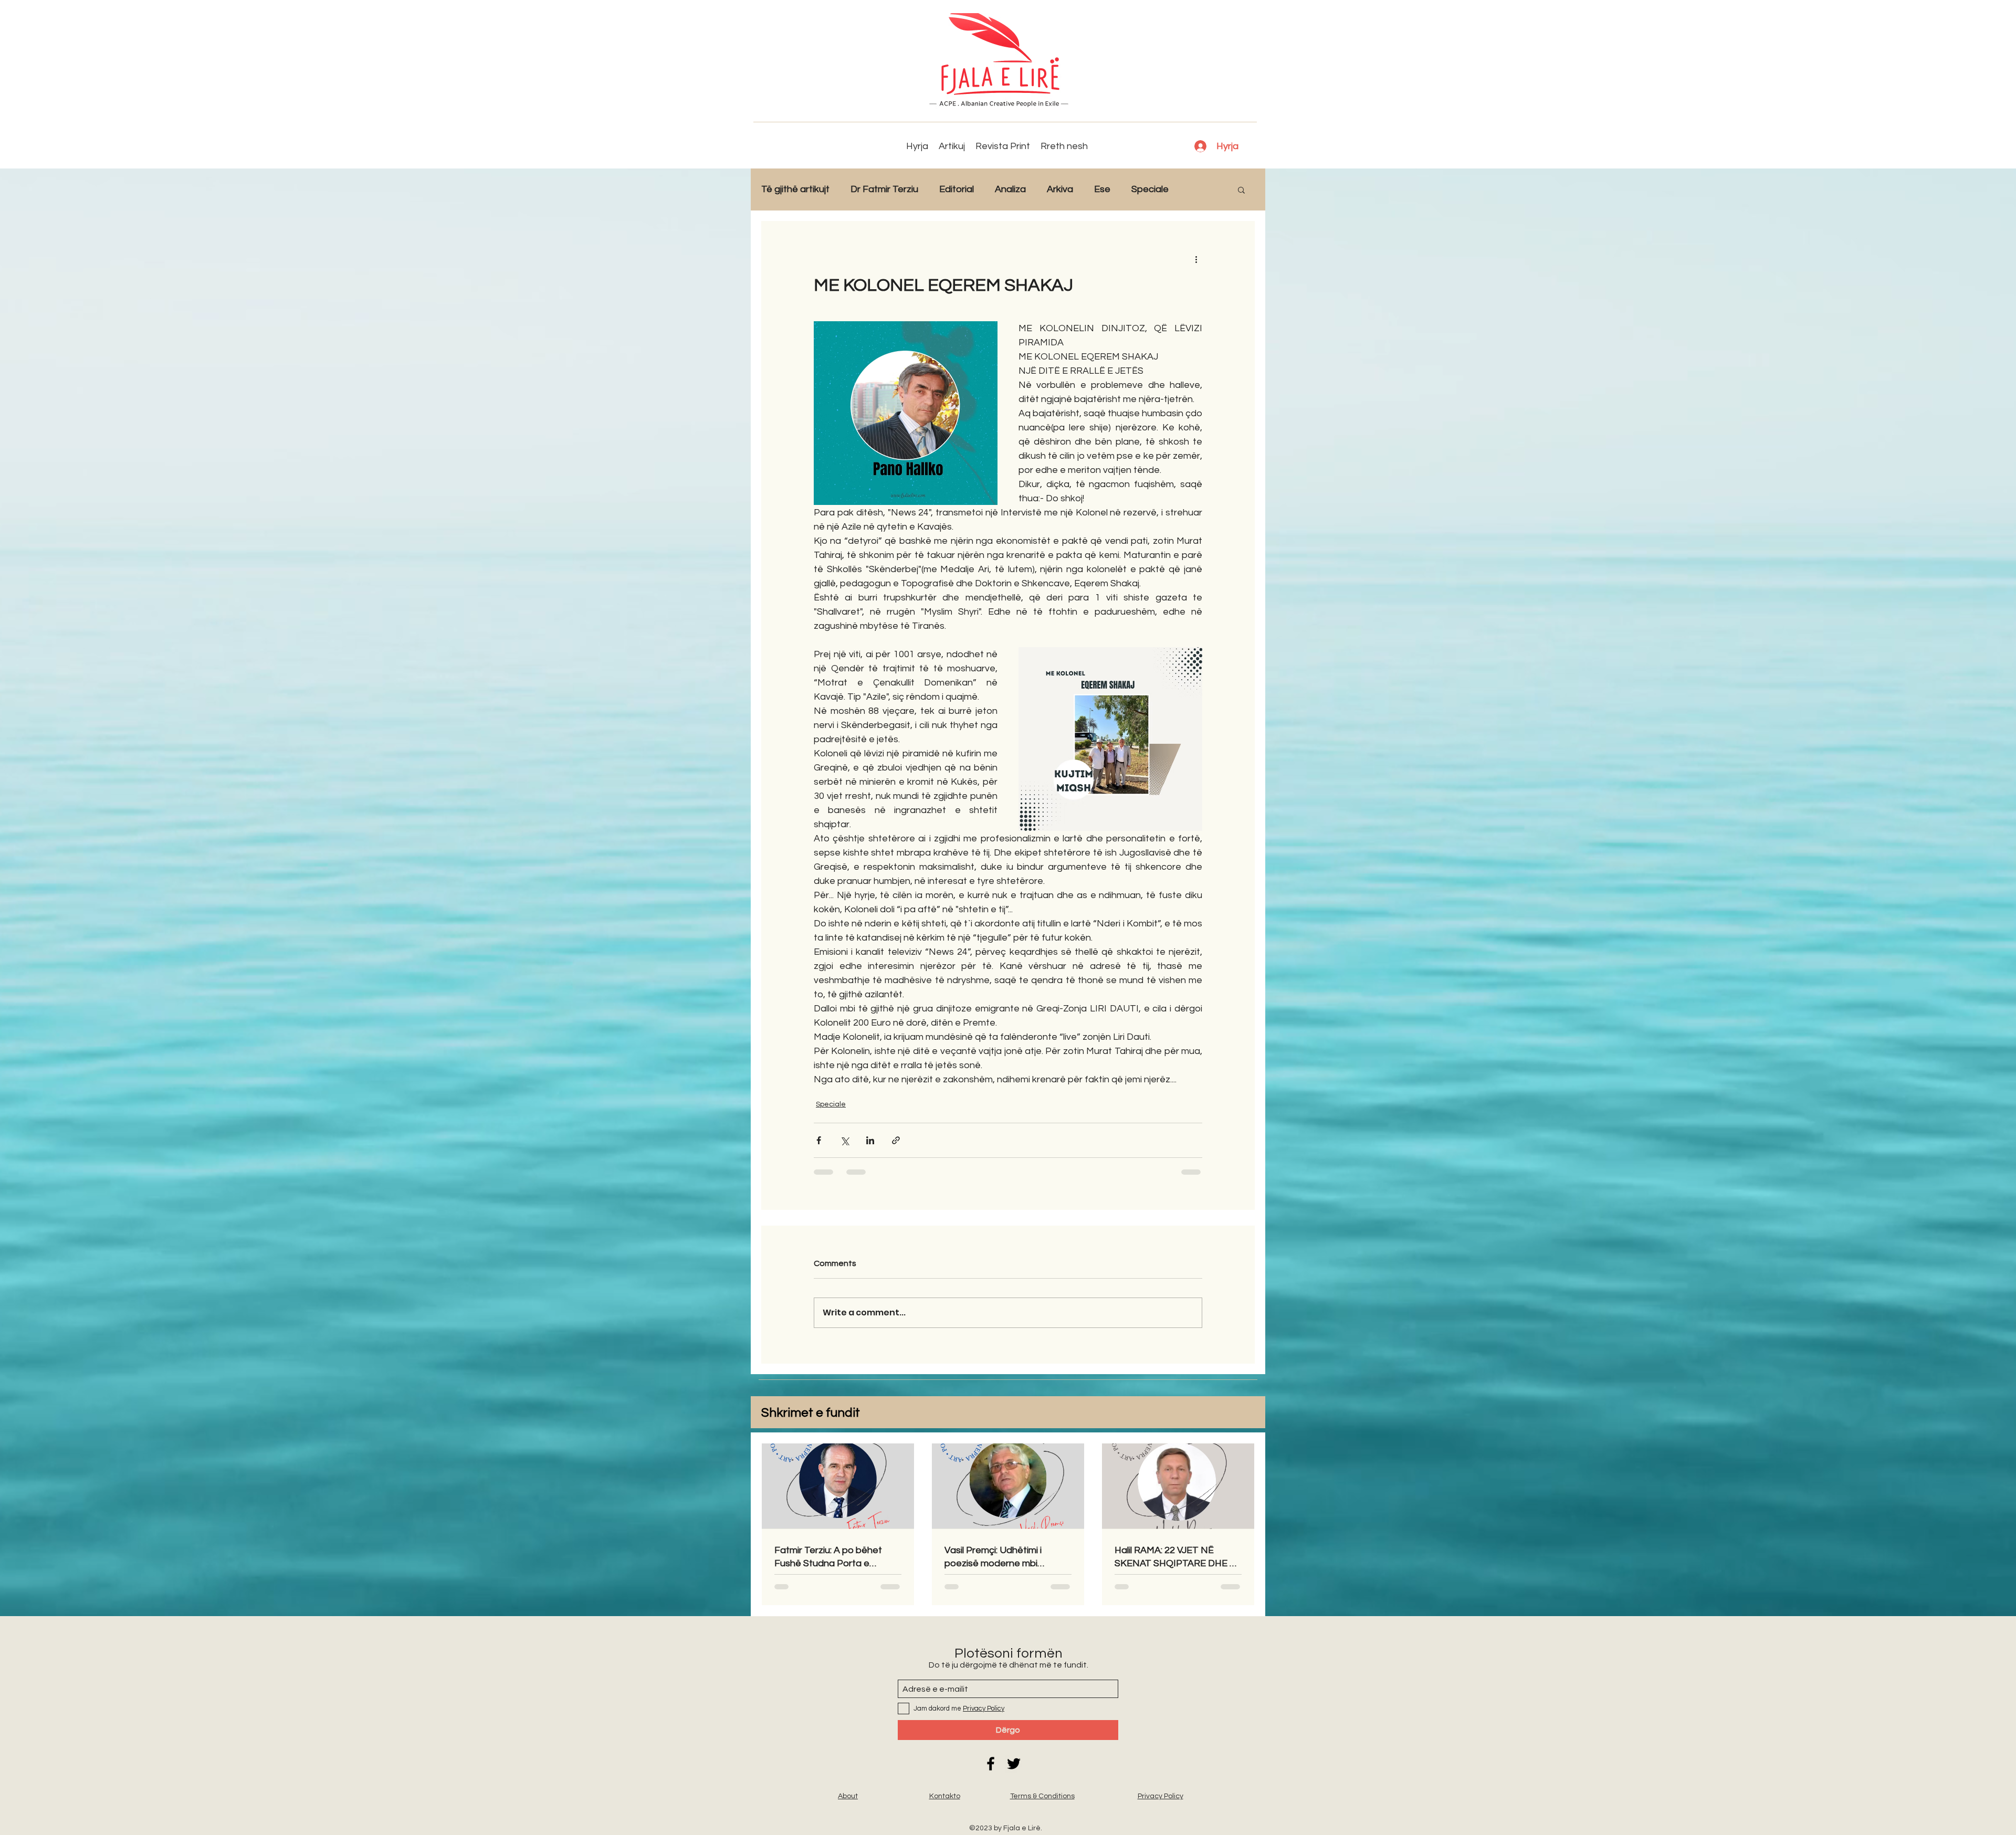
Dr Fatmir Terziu (884, 189)
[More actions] (1196, 259)
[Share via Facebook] (819, 1140)
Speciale (1150, 189)
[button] (1241, 189)
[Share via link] (896, 1140)
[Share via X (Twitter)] (844, 1140)
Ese (1102, 189)
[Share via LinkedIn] (870, 1140)
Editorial (957, 189)
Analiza (1010, 189)
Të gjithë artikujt (795, 189)
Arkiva (1060, 189)
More (1201, 189)
